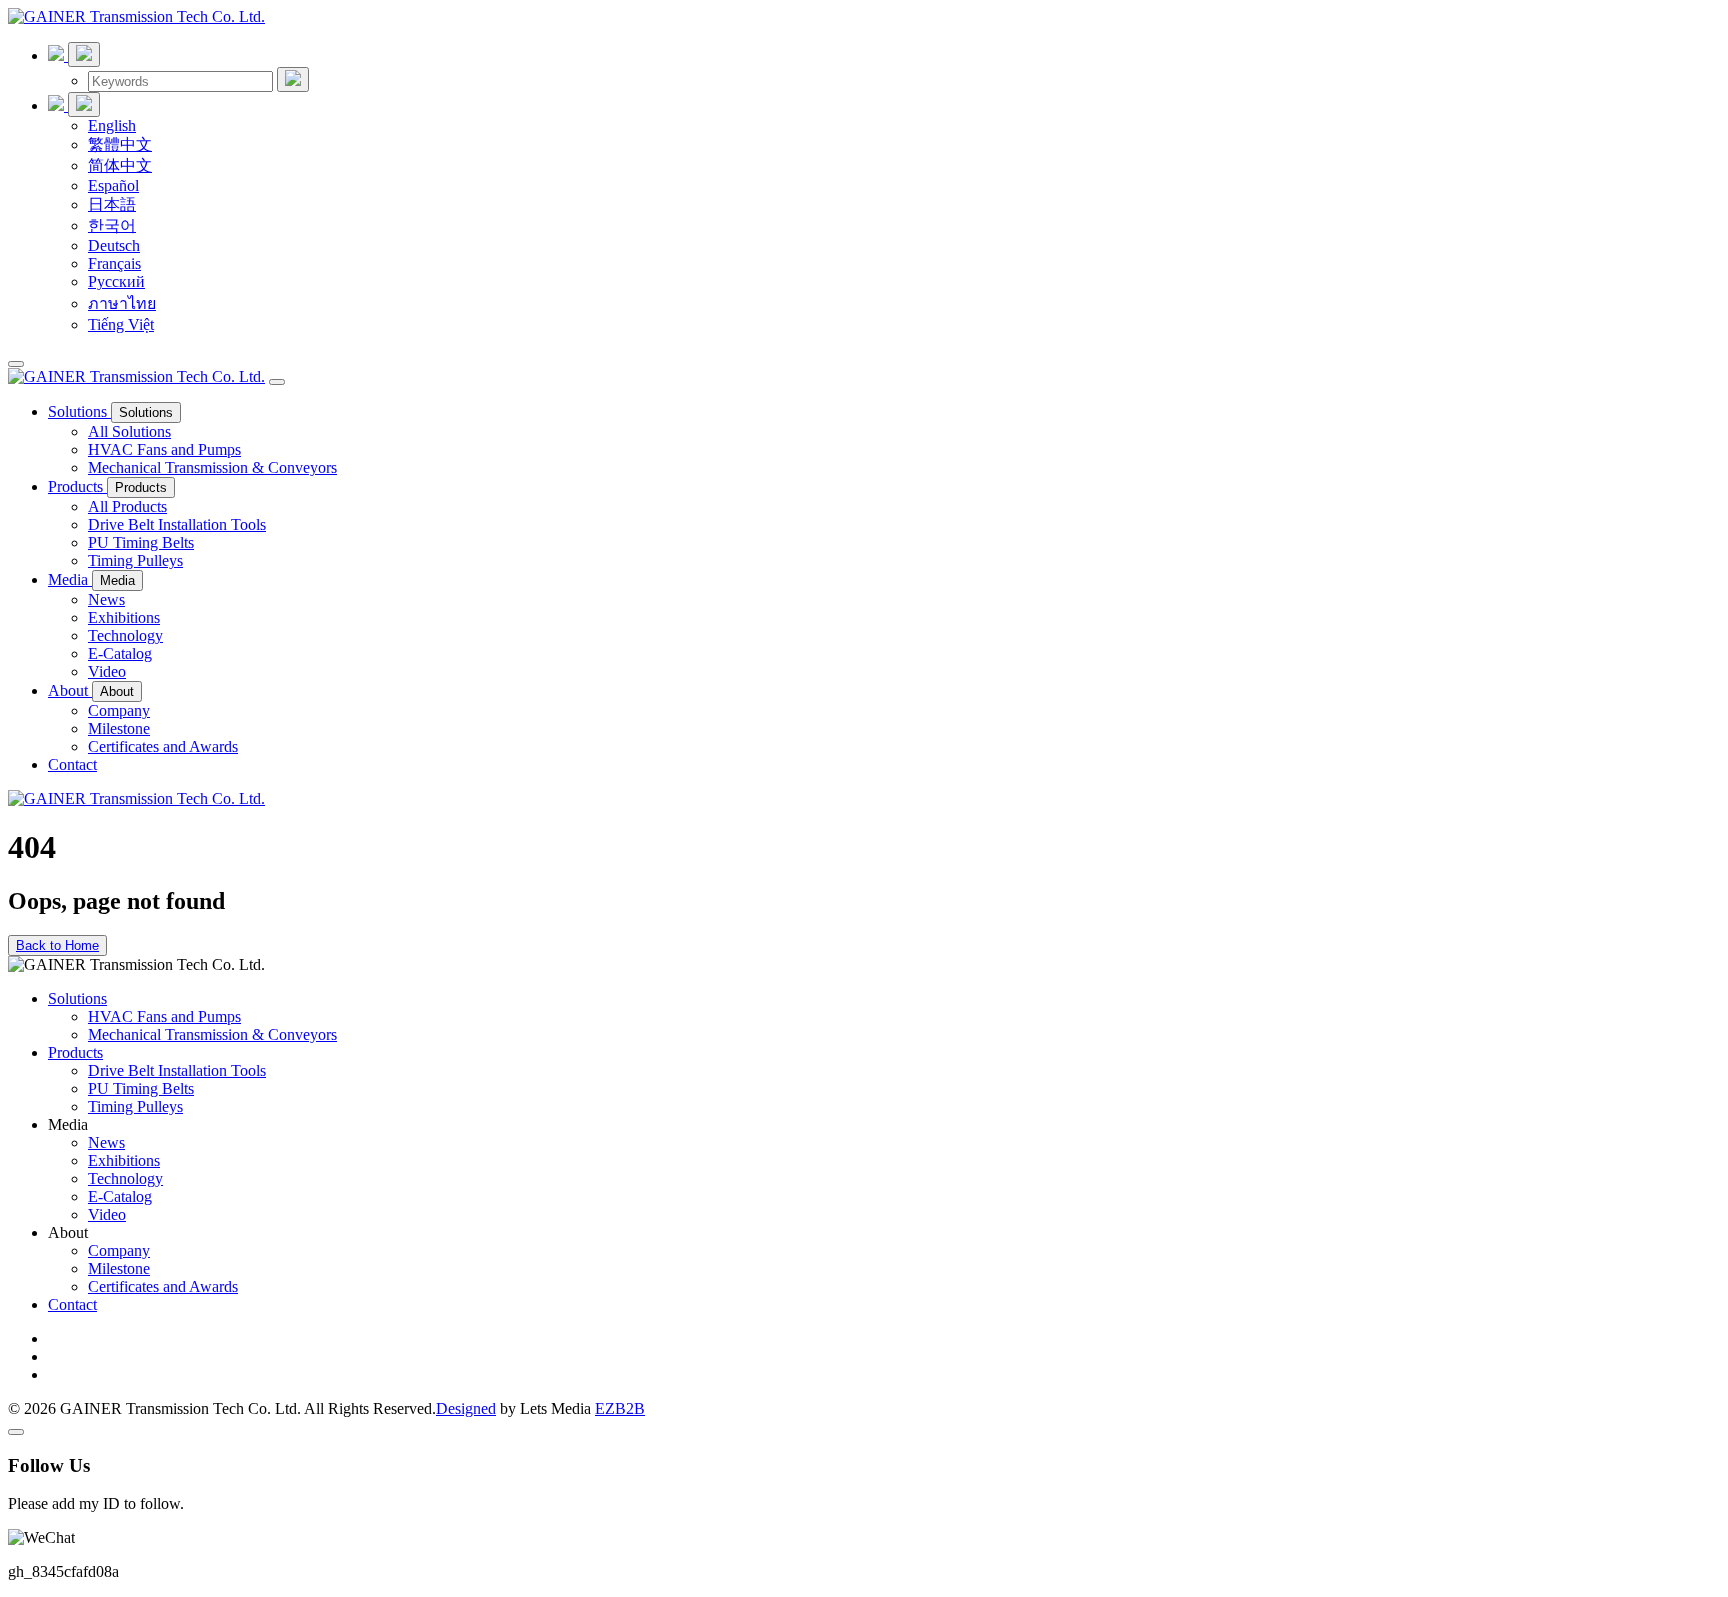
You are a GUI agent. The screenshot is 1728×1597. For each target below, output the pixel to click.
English (112, 125)
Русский (116, 281)
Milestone (119, 728)
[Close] (277, 382)
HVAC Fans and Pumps (164, 449)
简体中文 (120, 165)
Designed (466, 1408)
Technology (125, 635)
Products (77, 486)
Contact (72, 764)
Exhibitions (124, 617)
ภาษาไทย (122, 303)
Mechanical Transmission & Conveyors (212, 467)
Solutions (79, 411)
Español (113, 185)
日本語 (112, 204)
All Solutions (129, 431)
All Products (127, 506)
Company (119, 710)
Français (114, 263)
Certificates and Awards (163, 746)
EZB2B (620, 1408)
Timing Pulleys (135, 560)
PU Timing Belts (141, 542)
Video (107, 671)
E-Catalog (120, 653)
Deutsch (114, 245)
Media (70, 579)
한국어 (112, 225)
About (70, 690)
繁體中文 (120, 144)
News (106, 599)
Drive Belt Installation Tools (177, 524)
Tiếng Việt (121, 324)
